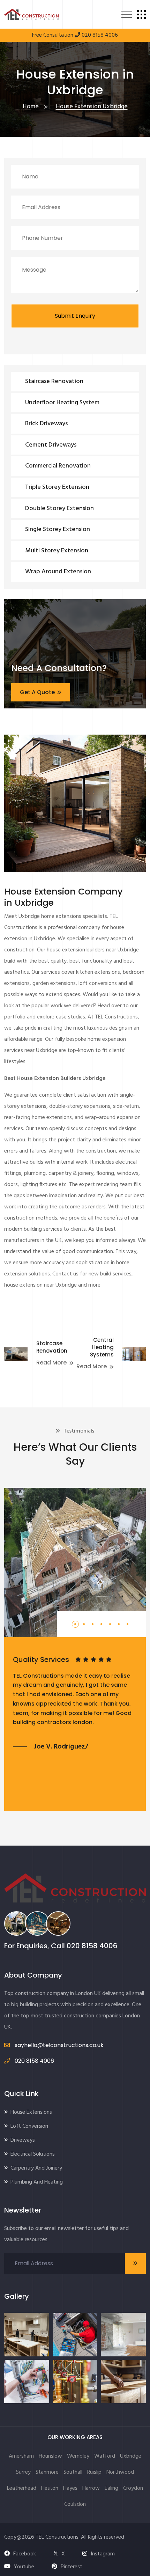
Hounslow (50, 2456)
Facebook (25, 2554)
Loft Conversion (29, 2126)
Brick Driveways (46, 424)
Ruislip (94, 2472)
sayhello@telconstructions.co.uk (58, 2045)
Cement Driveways (51, 445)
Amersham (21, 2456)
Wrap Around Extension (58, 572)
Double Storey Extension (59, 509)
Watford (105, 2456)
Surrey (23, 2472)
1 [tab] (75, 1629)
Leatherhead (22, 2488)
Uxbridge (131, 2456)
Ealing (111, 2488)
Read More (51, 1363)
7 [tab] (128, 1629)
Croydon (133, 2488)
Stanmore (47, 2472)
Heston (50, 2488)
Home (31, 107)
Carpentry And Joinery (36, 2168)
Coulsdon (75, 2504)
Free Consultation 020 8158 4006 (75, 35)
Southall (73, 2472)
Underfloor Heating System (62, 403)
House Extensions (31, 2112)
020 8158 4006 (92, 1946)
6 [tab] (119, 1629)
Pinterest (72, 2567)
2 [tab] (85, 1629)
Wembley (78, 2456)
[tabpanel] (75, 1703)
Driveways (23, 2140)
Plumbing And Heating (37, 2182)
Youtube (24, 2567)
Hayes (70, 2488)
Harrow (91, 2488)
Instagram (103, 2554)
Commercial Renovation (58, 466)
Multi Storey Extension (57, 551)
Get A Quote (37, 692)
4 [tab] (102, 1629)
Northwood (120, 2472)
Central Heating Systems (102, 1347)
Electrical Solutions (33, 2154)
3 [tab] (93, 1629)
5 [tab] (111, 1629)
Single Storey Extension (58, 529)
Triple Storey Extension (57, 487)
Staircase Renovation (54, 381)
